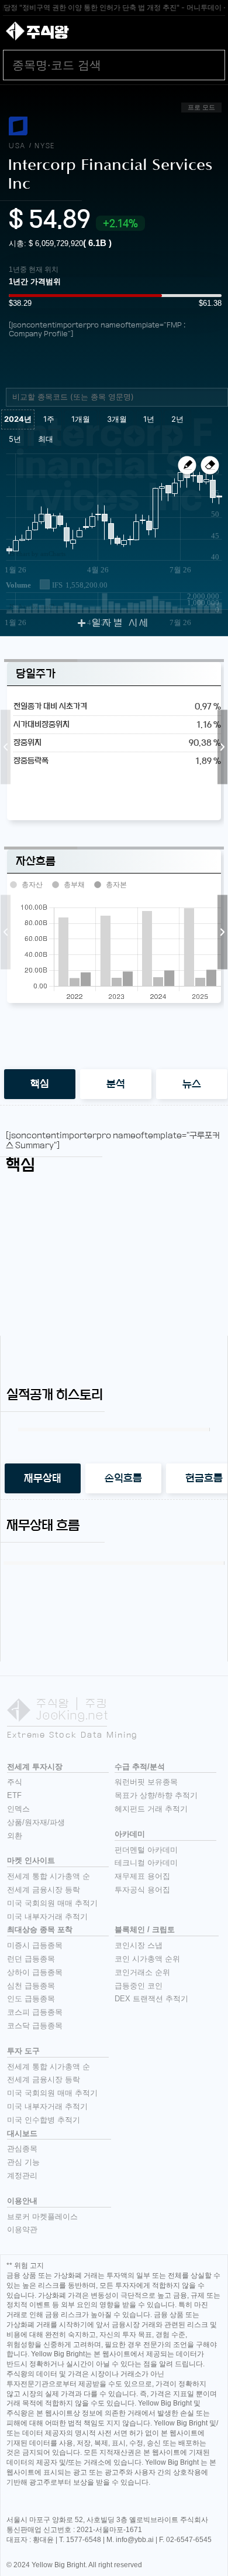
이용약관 (22, 2229)
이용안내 (22, 2201)
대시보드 (22, 2133)
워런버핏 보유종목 (146, 1782)
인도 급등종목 (31, 1999)
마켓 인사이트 (31, 1860)
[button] (6, 747)
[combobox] (117, 397)
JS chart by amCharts (37, 554)
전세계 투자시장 (35, 1767)
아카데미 (130, 1834)
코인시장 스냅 (139, 1945)
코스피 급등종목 (35, 2012)
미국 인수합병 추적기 (44, 2120)
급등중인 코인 (139, 1986)
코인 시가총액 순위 (147, 1959)
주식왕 (47, 32)
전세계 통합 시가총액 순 (49, 1876)
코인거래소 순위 (142, 1972)
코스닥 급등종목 (35, 2026)
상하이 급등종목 (35, 1972)
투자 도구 (23, 2051)
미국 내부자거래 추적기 (47, 1917)
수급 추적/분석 (140, 1767)
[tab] (40, 1084)
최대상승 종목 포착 (40, 1930)
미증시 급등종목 (35, 1945)
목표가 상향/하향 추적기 (156, 1795)
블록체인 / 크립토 (145, 1930)
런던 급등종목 (31, 1959)
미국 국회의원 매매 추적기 (52, 1903)
